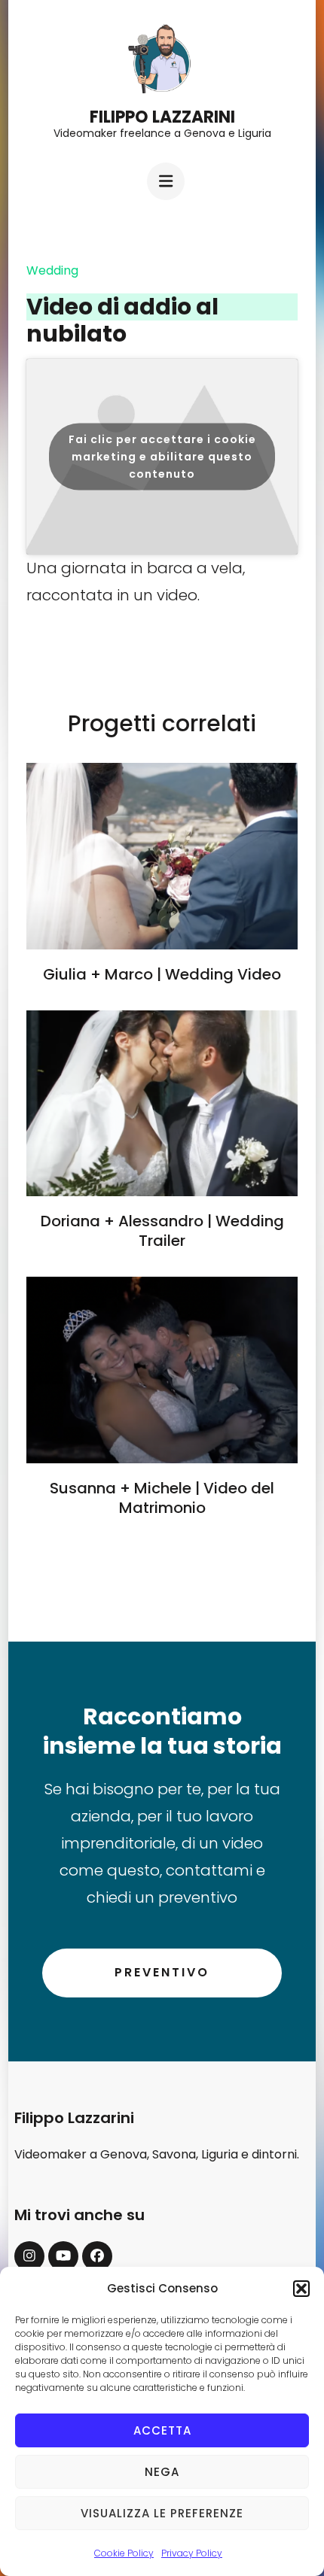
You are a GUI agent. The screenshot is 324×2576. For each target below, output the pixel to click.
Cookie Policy (124, 2553)
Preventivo (162, 1972)
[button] (301, 2289)
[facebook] (97, 2256)
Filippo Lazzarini (162, 117)
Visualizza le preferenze (162, 2513)
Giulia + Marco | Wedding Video (162, 974)
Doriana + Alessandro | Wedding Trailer (162, 1231)
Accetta (162, 2430)
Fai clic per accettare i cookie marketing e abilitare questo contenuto (162, 456)
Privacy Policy (192, 2553)
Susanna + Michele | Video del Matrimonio (162, 1498)
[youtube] (63, 2256)
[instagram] (29, 2256)
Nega (162, 2472)
